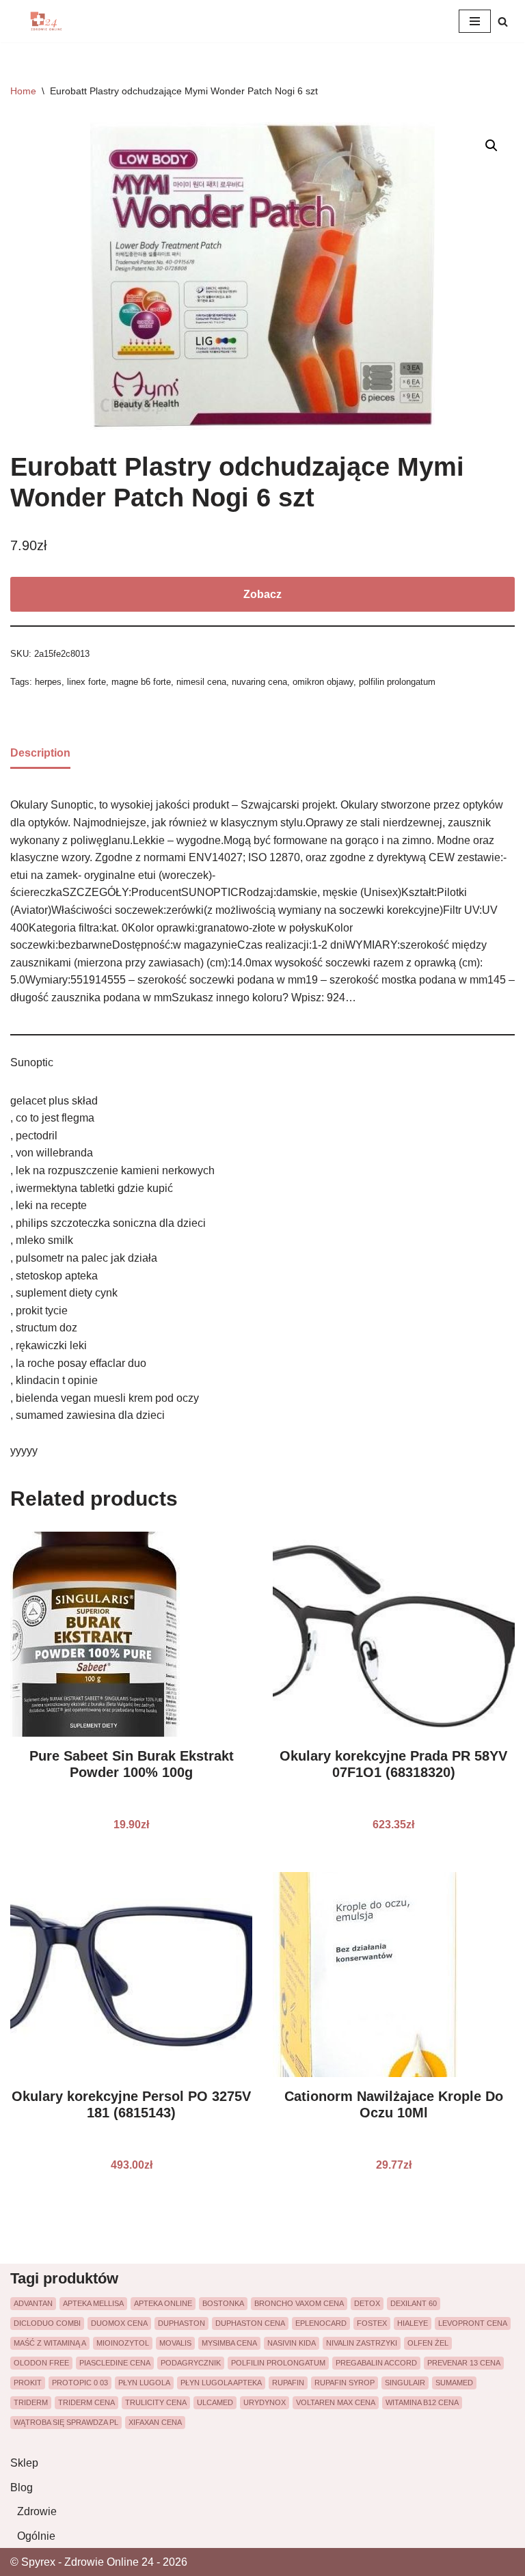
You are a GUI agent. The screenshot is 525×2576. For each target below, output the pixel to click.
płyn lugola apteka (221, 2383)
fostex (372, 2323)
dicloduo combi (47, 2323)
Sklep (24, 2463)
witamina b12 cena (422, 2402)
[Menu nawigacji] (475, 21)
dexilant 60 (414, 2303)
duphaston (181, 2323)
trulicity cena (156, 2402)
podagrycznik (191, 2363)
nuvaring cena (259, 682)
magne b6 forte (141, 682)
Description (40, 753)
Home (23, 91)
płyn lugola (144, 2383)
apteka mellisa (93, 2303)
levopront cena (473, 2323)
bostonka (223, 2303)
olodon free (41, 2363)
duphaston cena (250, 2323)
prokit (28, 2383)
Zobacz (262, 594)
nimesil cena (201, 682)
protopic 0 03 (80, 2383)
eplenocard (321, 2323)
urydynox (265, 2402)
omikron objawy (323, 682)
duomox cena (119, 2323)
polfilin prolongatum (397, 682)
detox (367, 2303)
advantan (33, 2303)
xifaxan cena (155, 2422)
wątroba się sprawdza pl (66, 2422)
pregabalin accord (376, 2363)
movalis (175, 2343)
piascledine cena (115, 2363)
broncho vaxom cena (299, 2303)
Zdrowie (37, 2511)
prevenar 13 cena (464, 2363)
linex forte (86, 682)
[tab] (40, 754)
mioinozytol (123, 2343)
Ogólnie (36, 2536)
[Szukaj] (503, 22)
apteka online (163, 2303)
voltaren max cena (336, 2402)
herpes (48, 682)
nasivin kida (292, 2343)
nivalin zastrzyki (362, 2343)
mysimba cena (229, 2343)
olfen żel (428, 2343)
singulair (405, 2383)
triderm (31, 2402)
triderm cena (86, 2402)
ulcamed (215, 2402)
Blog (22, 2487)
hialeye (413, 2323)
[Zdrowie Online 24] (51, 21)
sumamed (454, 2383)
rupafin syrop (345, 2383)
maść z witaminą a (50, 2343)
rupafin (288, 2383)
